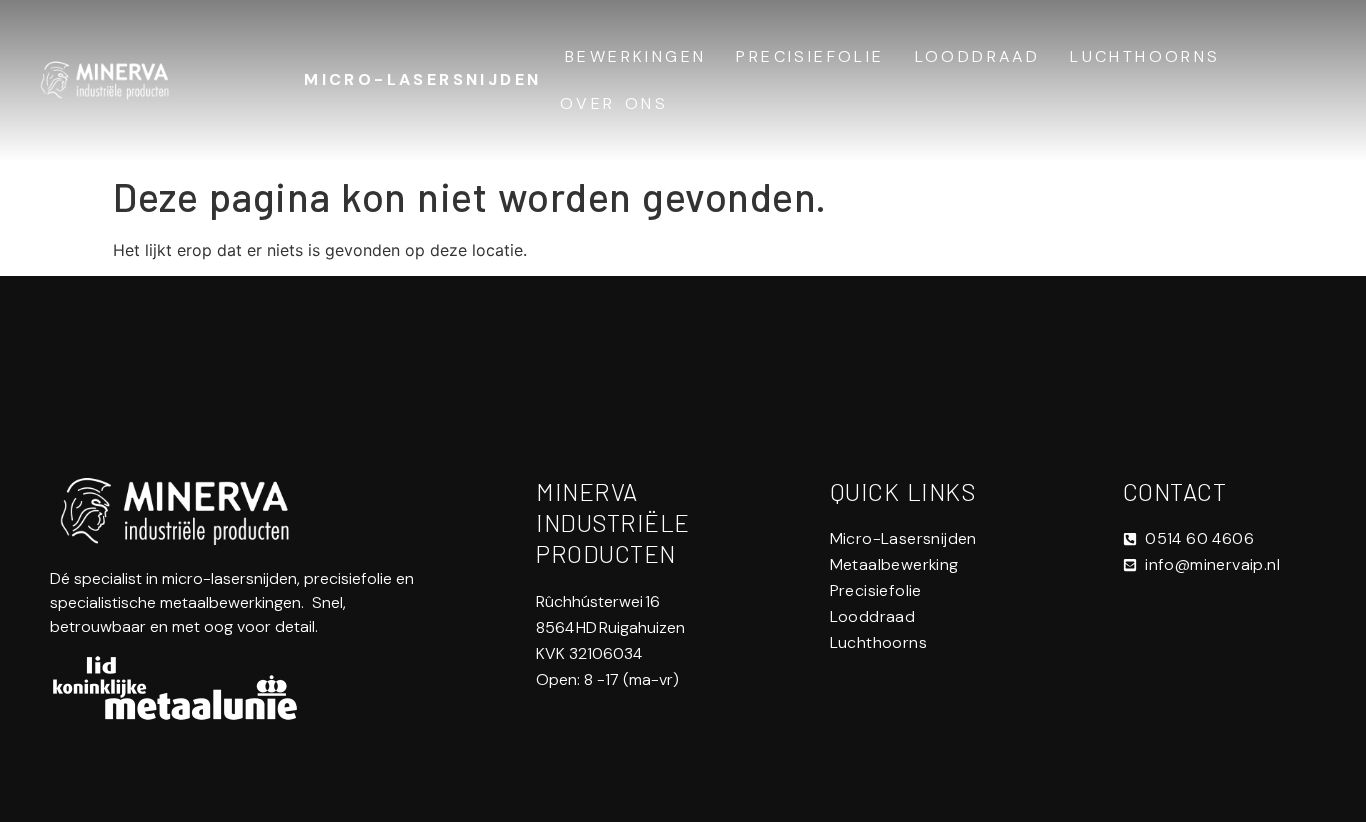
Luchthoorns (1145, 56)
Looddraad (978, 56)
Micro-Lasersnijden (422, 79)
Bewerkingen (635, 56)
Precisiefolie (810, 56)
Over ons (614, 103)
